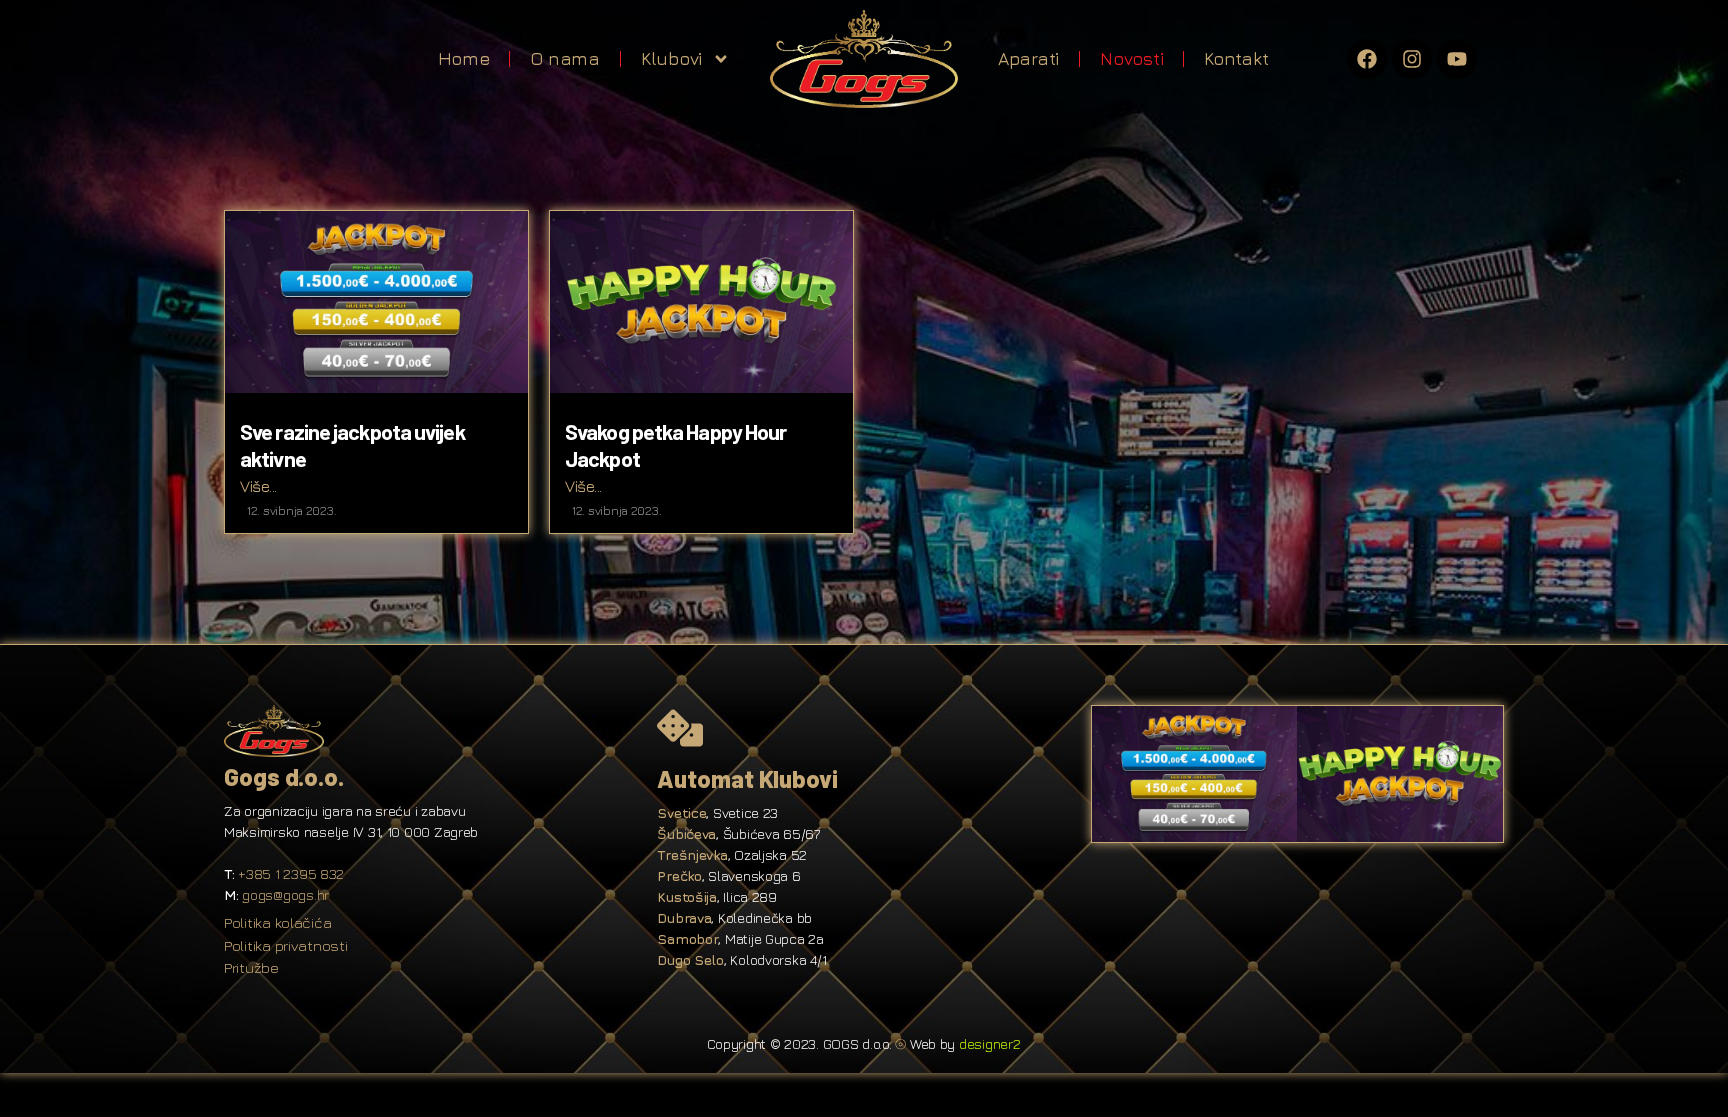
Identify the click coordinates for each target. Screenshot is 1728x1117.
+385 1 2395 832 (291, 873)
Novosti (1131, 58)
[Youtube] (1457, 59)
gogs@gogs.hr (285, 894)
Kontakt (1236, 58)
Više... (258, 486)
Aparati (1028, 58)
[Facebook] (1367, 59)
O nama (564, 58)
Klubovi (671, 58)
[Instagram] (1412, 59)
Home (464, 58)
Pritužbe (251, 967)
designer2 (990, 1043)
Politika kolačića (277, 922)
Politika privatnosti (286, 945)
